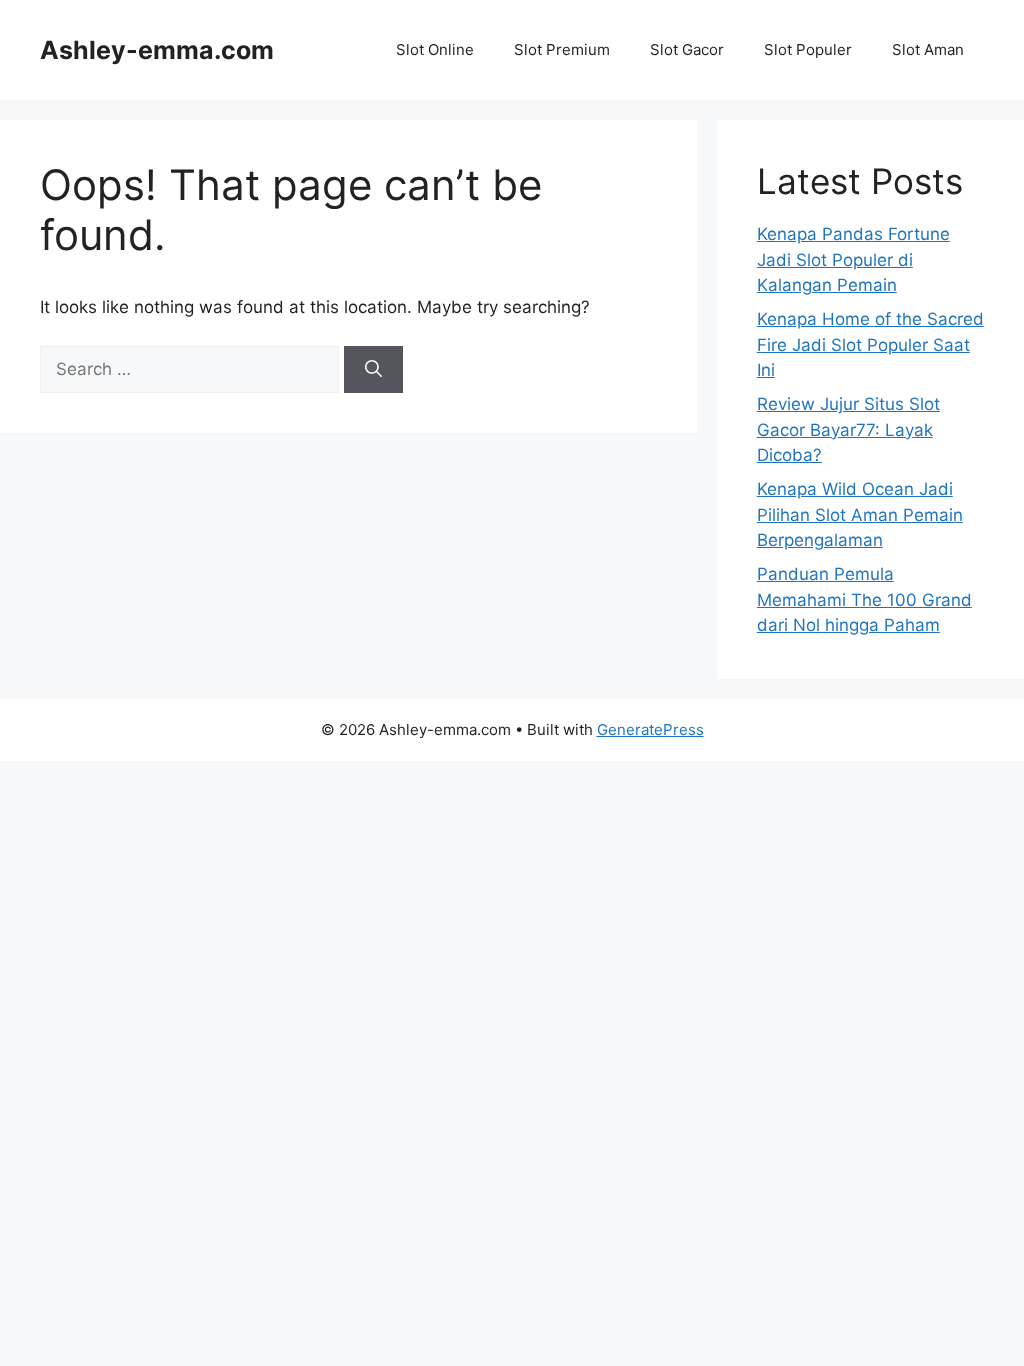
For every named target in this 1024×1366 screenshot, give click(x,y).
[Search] (373, 370)
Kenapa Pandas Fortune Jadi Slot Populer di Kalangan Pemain (853, 259)
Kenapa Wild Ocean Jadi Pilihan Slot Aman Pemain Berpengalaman (860, 514)
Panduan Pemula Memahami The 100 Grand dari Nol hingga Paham (864, 599)
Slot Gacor (687, 49)
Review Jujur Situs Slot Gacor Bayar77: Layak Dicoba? (848, 429)
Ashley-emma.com (157, 50)
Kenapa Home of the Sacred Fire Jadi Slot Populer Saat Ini (870, 344)
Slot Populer (808, 49)
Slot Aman (928, 49)
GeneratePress (650, 729)
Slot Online (435, 49)
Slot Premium (562, 49)
